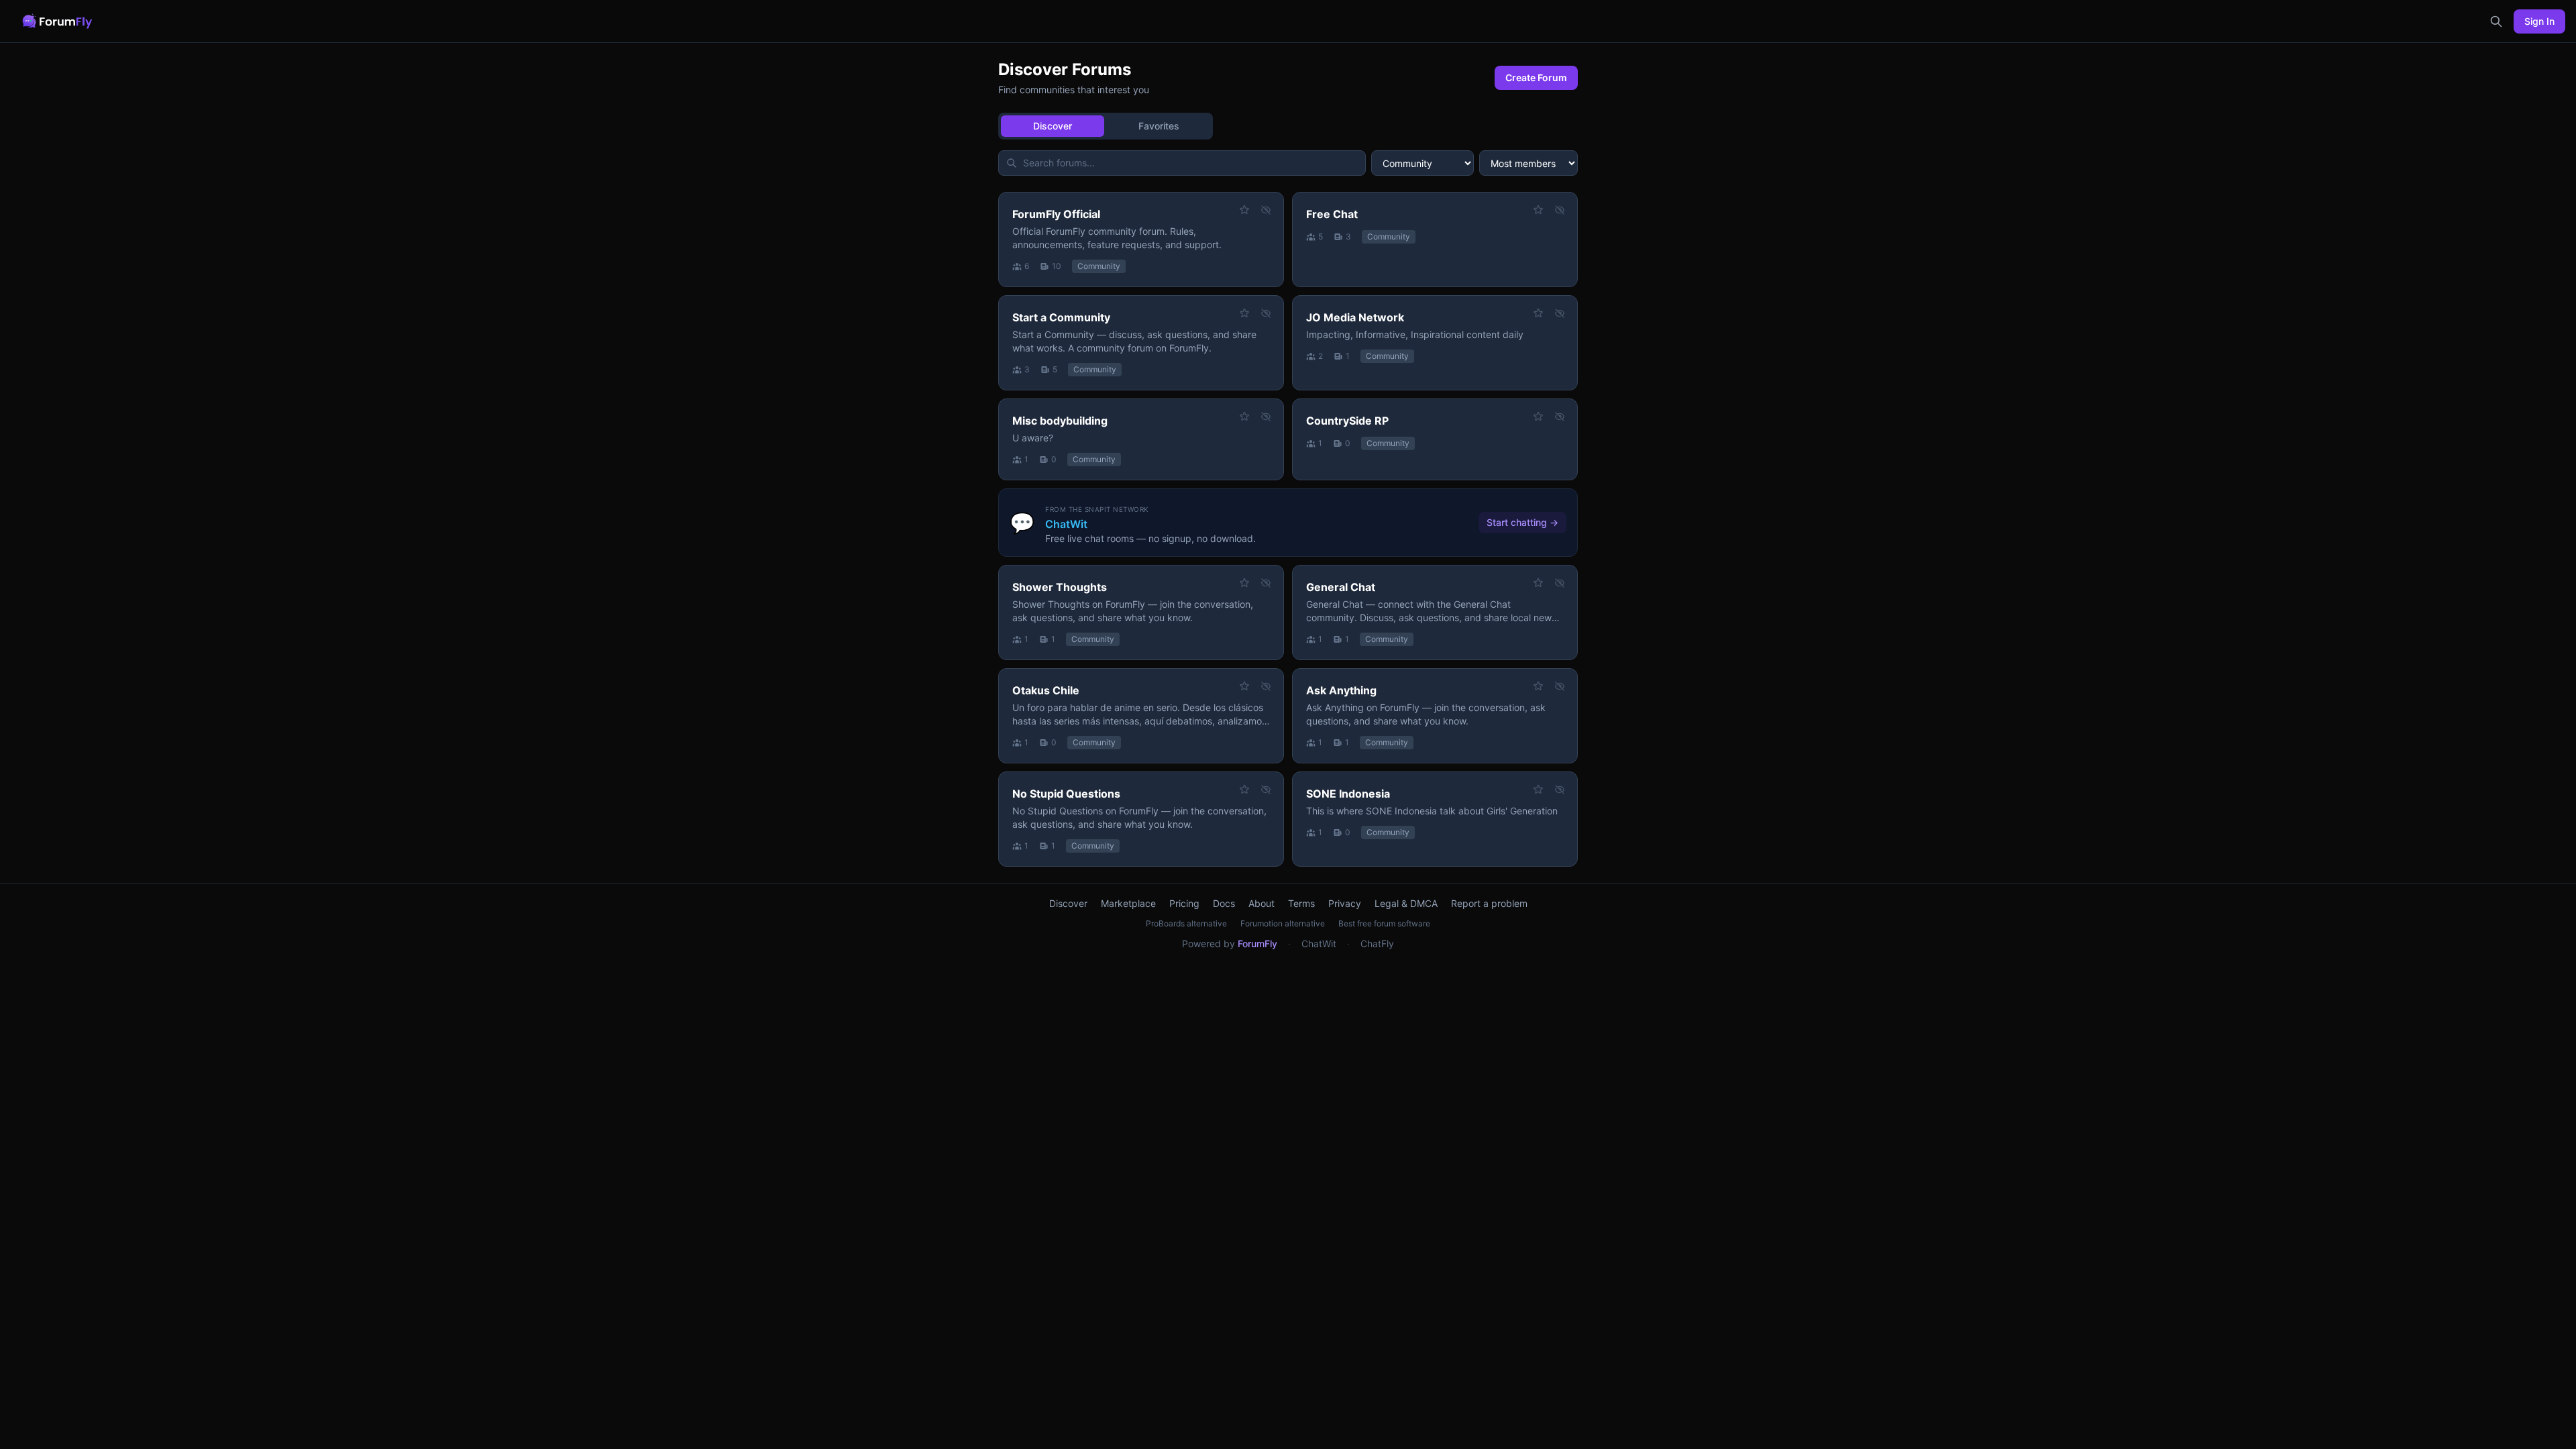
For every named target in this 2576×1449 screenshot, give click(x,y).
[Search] (2496, 21)
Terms (1301, 903)
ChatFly (1377, 944)
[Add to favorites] (1244, 210)
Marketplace (1128, 903)
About (1262, 903)
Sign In (2539, 21)
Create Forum (1536, 77)
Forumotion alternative (1283, 923)
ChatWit (1319, 944)
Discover (1053, 126)
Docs (1224, 903)
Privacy (1345, 903)
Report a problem (1489, 903)
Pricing (1184, 903)
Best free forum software (1384, 923)
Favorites (1159, 126)
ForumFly (1257, 944)
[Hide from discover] (1266, 210)
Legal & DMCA (1406, 903)
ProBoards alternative (1186, 923)
